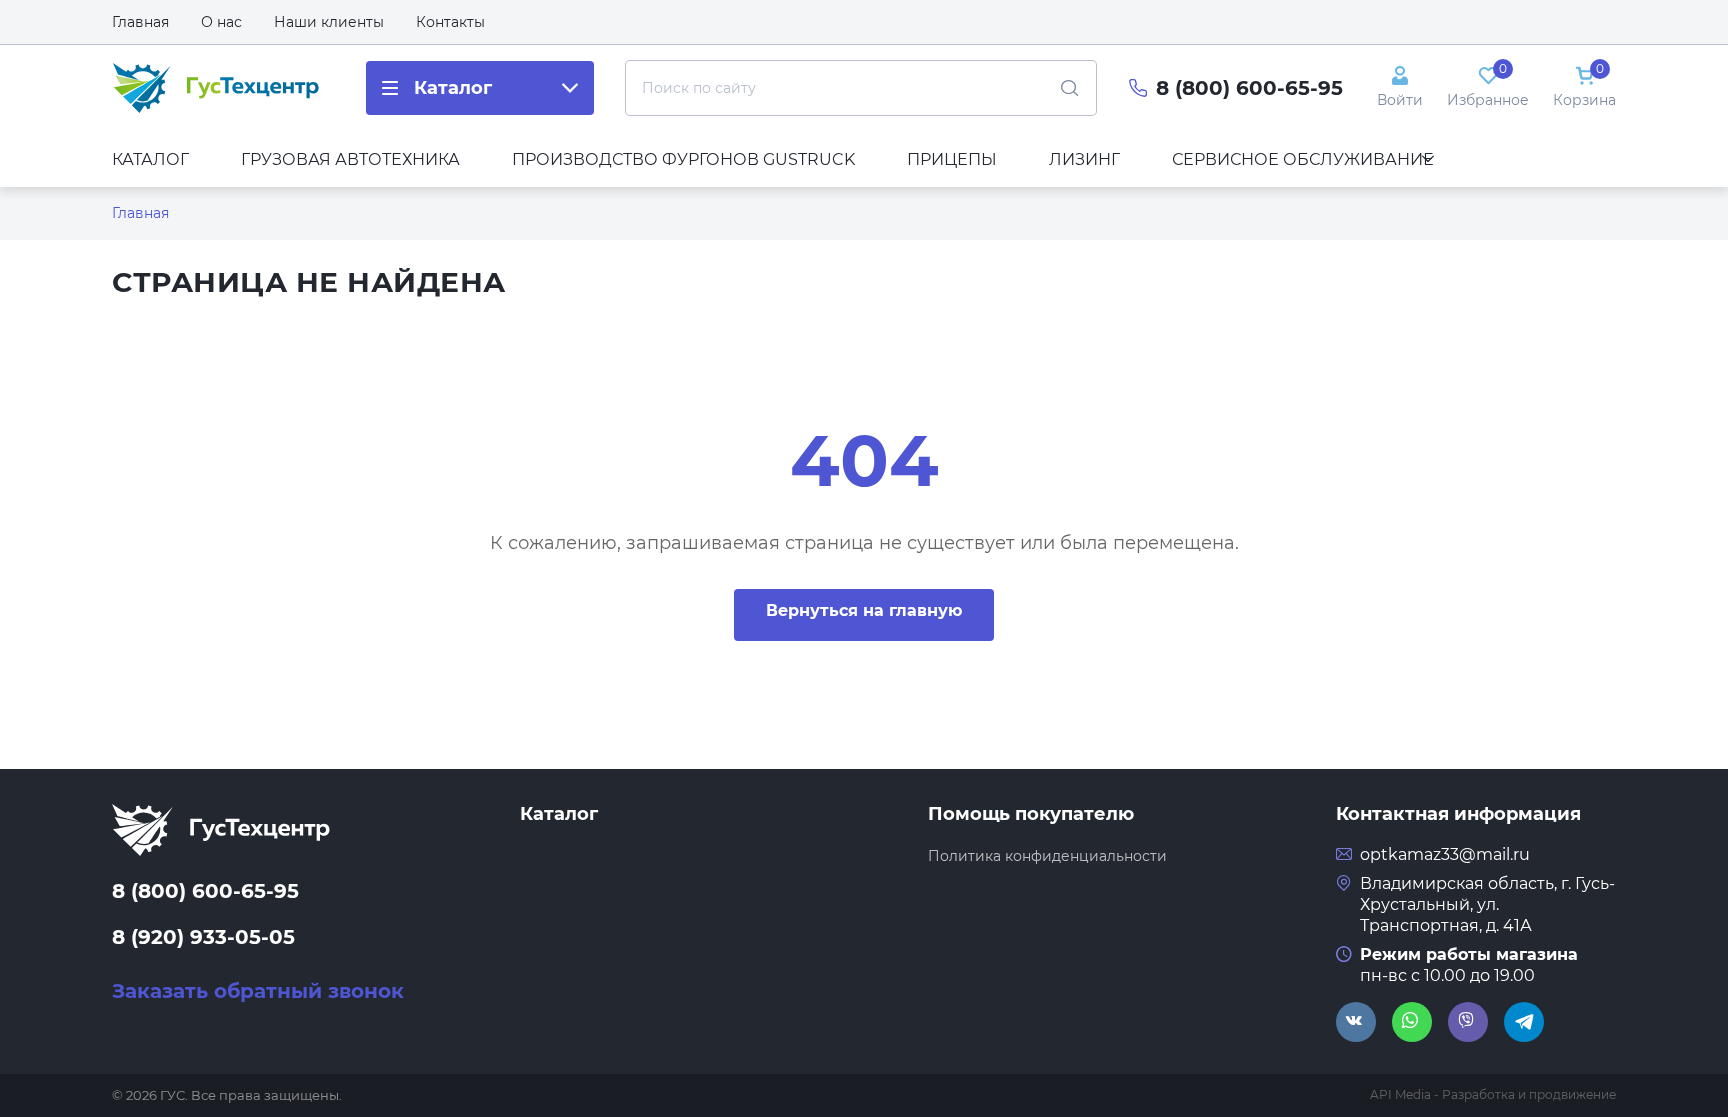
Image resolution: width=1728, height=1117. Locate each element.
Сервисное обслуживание (1303, 159)
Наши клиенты (329, 22)
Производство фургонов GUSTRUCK (683, 159)
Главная (140, 22)
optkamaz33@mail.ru (1445, 854)
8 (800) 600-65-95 (1249, 88)
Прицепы (952, 159)
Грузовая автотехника (350, 159)
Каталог (150, 159)
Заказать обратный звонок (258, 991)
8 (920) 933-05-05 (203, 937)
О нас (221, 22)
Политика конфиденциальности (1047, 856)
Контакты (450, 22)
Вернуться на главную (864, 610)
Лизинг (1084, 159)
